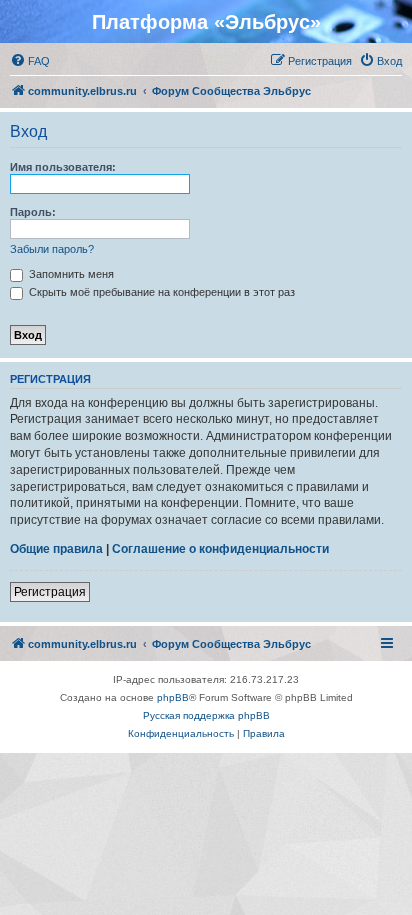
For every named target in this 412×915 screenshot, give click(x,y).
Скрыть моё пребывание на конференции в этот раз (160, 292)
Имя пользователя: (63, 167)
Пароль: (33, 212)
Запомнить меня (70, 274)
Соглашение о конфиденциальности (220, 549)
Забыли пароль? (52, 249)
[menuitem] (30, 61)
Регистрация (50, 592)
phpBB (173, 697)
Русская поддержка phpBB (206, 715)
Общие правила (56, 549)
